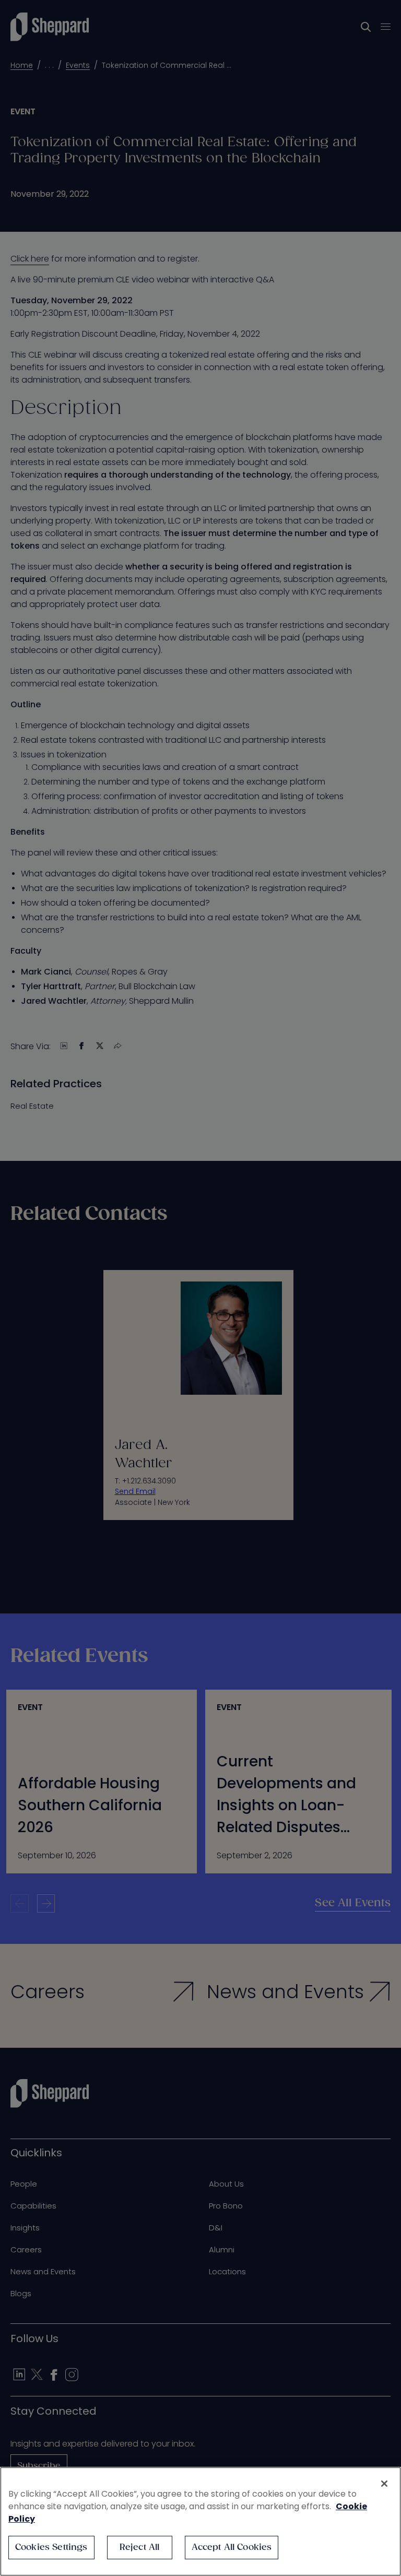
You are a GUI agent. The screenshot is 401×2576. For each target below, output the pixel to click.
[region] (200, 2521)
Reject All (140, 2548)
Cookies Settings (51, 2548)
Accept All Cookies (232, 2548)
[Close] (384, 2484)
